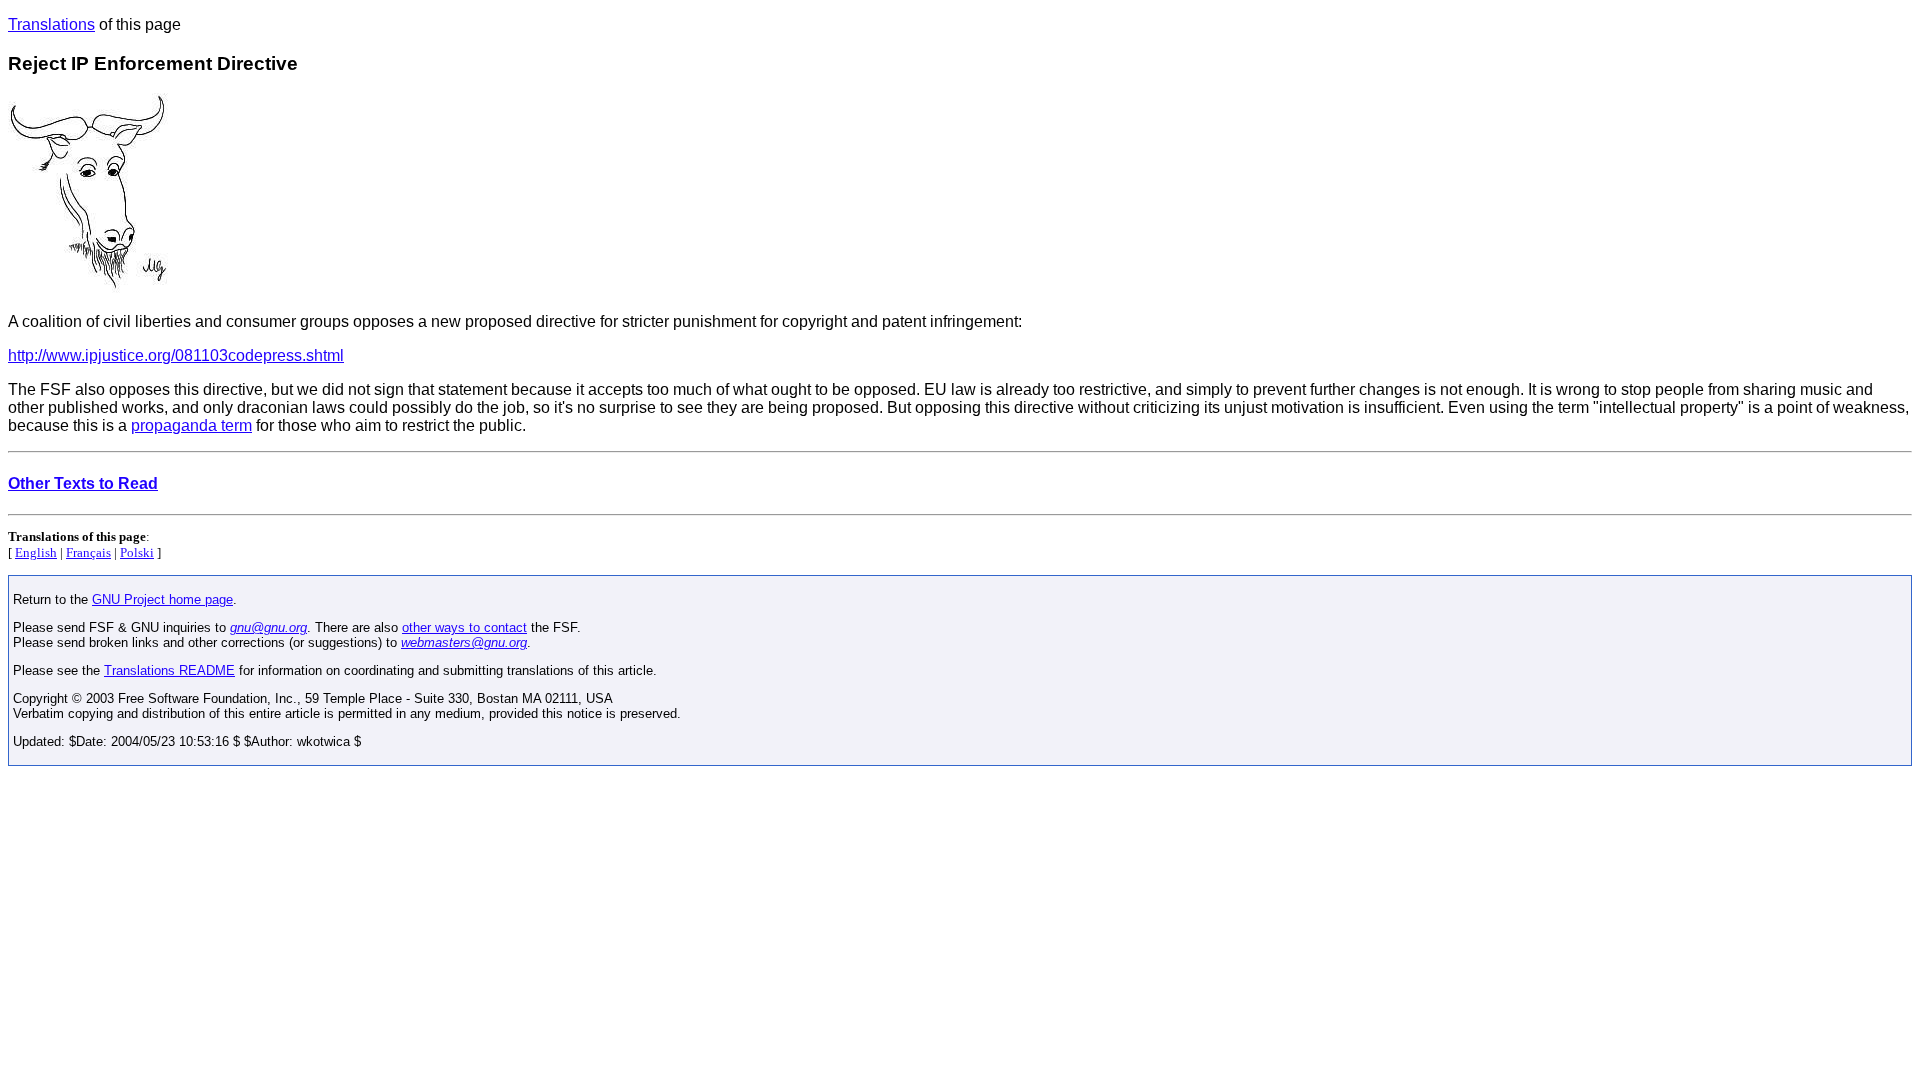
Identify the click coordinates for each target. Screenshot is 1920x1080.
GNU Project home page (162, 599)
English (36, 552)
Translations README (169, 670)
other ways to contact (464, 627)
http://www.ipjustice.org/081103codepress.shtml (176, 355)
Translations (51, 24)
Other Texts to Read (83, 483)
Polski (137, 552)
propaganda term (191, 425)
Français (88, 552)
